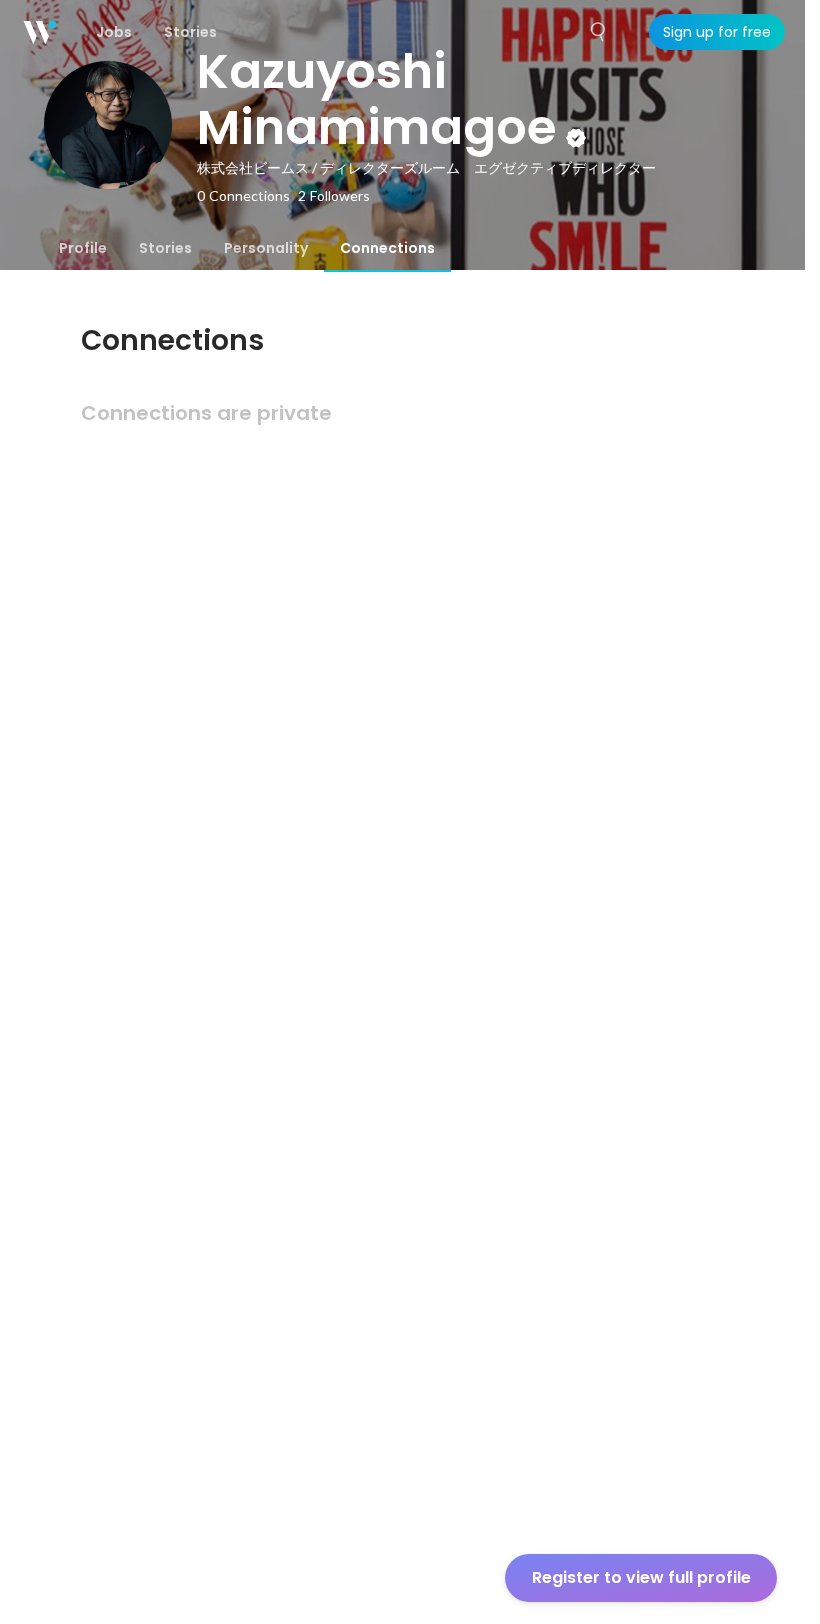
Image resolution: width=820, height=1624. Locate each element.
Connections (387, 248)
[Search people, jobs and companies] (599, 32)
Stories (165, 248)
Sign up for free (717, 32)
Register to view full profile (641, 1577)
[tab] (83, 248)
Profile (83, 248)
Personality (266, 248)
